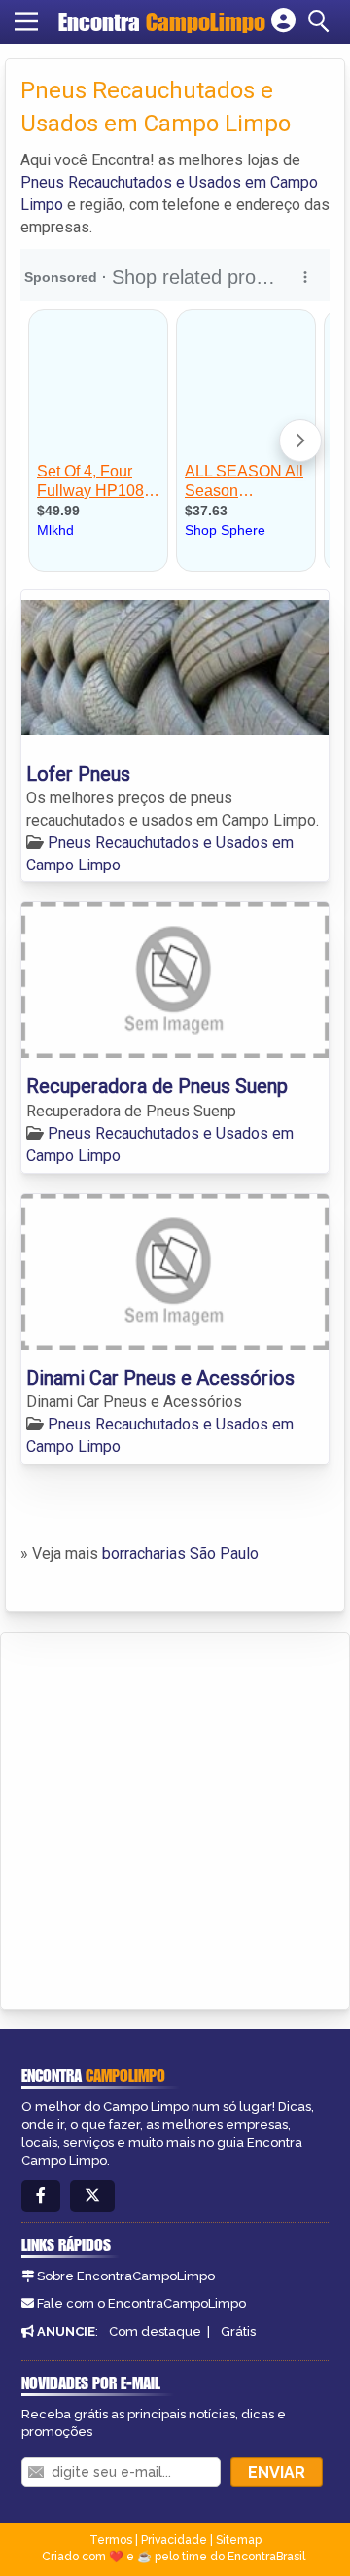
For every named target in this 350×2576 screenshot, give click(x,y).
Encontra (162, 22)
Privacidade (174, 2540)
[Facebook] (41, 2196)
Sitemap (239, 2540)
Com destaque (155, 2331)
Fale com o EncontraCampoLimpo (141, 2303)
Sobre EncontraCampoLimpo (126, 2276)
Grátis (238, 2331)
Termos (111, 2540)
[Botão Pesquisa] (322, 21)
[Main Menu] (26, 21)
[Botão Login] (283, 21)
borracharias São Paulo (180, 1553)
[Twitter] (92, 2196)
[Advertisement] (175, 1817)
